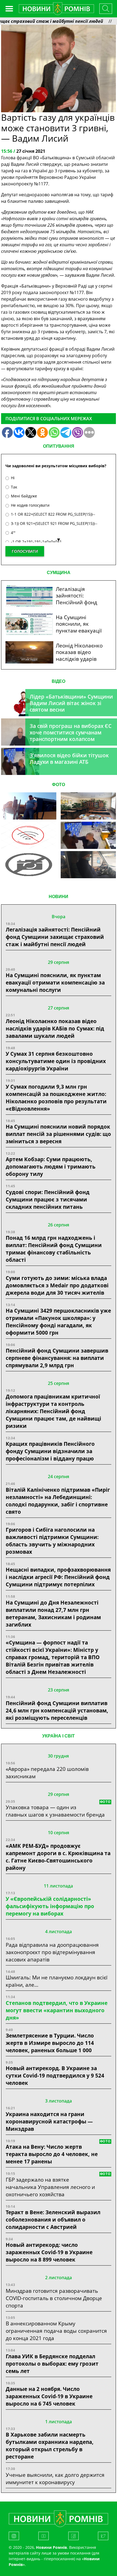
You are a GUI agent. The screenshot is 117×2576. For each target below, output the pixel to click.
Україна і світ (59, 1736)
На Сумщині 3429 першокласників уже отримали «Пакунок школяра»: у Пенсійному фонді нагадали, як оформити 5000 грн (58, 1322)
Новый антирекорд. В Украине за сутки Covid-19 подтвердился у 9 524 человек (55, 2075)
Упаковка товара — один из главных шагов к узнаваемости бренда (55, 1811)
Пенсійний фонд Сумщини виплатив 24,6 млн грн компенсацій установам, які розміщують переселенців (57, 1710)
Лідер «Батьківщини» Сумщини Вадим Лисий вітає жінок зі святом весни (71, 703)
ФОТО (59, 785)
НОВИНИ (59, 897)
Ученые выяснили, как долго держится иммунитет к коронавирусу (55, 2478)
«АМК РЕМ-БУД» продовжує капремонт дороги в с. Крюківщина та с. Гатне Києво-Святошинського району (58, 1857)
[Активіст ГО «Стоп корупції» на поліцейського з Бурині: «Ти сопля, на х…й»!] (29, 865)
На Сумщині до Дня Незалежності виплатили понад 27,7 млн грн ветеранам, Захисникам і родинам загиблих (53, 1613)
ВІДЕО (59, 681)
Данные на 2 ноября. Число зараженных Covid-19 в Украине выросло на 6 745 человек (49, 2396)
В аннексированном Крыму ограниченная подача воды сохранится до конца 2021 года (56, 2331)
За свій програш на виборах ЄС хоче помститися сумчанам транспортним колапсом (71, 732)
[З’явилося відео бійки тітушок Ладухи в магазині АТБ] (88, 835)
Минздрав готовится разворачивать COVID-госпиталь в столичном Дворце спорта (54, 2298)
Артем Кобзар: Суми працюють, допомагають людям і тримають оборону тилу (51, 1166)
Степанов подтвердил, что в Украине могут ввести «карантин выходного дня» (57, 2010)
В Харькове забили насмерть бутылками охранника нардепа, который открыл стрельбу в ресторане (50, 2446)
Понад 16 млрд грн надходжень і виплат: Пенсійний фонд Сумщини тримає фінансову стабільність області (54, 1249)
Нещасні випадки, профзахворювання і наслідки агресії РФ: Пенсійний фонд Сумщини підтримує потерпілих (58, 1577)
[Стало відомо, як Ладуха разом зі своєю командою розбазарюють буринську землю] (29, 806)
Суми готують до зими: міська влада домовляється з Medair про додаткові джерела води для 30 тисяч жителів (57, 1285)
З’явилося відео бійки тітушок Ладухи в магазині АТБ (69, 759)
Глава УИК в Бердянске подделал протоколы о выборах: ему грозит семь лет (52, 2364)
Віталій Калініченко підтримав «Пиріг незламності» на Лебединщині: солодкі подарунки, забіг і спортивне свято (58, 1501)
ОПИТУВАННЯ (59, 446)
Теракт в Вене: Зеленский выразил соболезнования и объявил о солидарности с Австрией (53, 2220)
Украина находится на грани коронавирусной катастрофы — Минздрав (49, 2121)
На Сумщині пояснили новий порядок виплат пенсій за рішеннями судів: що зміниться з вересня (58, 1134)
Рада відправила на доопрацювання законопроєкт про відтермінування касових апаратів (52, 1952)
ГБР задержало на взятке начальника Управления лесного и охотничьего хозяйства (50, 2187)
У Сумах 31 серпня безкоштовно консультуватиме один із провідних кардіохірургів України (56, 1061)
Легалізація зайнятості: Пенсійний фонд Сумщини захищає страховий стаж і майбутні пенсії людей (55, 937)
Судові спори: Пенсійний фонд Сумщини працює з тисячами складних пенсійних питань (48, 1199)
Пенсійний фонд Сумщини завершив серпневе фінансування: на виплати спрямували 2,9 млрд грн (57, 1358)
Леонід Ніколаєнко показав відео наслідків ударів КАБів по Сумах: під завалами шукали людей (55, 1028)
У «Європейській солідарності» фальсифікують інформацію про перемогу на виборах (50, 1906)
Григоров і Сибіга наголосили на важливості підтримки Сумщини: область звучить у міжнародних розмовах (52, 1541)
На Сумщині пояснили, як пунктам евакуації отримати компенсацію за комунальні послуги (55, 982)
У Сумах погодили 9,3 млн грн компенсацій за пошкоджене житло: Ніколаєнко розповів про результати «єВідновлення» (56, 1098)
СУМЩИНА (59, 573)
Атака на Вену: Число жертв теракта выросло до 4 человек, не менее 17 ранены (52, 2154)
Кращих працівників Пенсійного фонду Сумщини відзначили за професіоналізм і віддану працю (50, 1451)
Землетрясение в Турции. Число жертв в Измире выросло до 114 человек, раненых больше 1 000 (50, 2043)
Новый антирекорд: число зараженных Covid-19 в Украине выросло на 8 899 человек (49, 2252)
